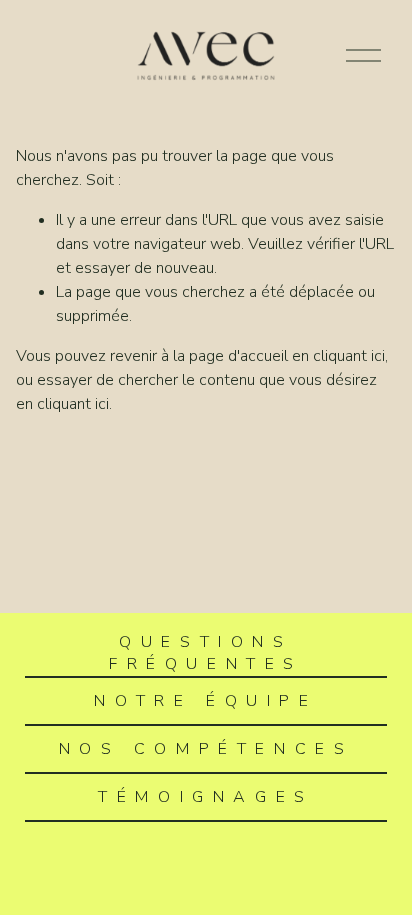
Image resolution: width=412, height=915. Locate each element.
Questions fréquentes (206, 653)
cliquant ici (349, 356)
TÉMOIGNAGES (206, 797)
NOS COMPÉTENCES (206, 749)
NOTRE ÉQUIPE (205, 701)
